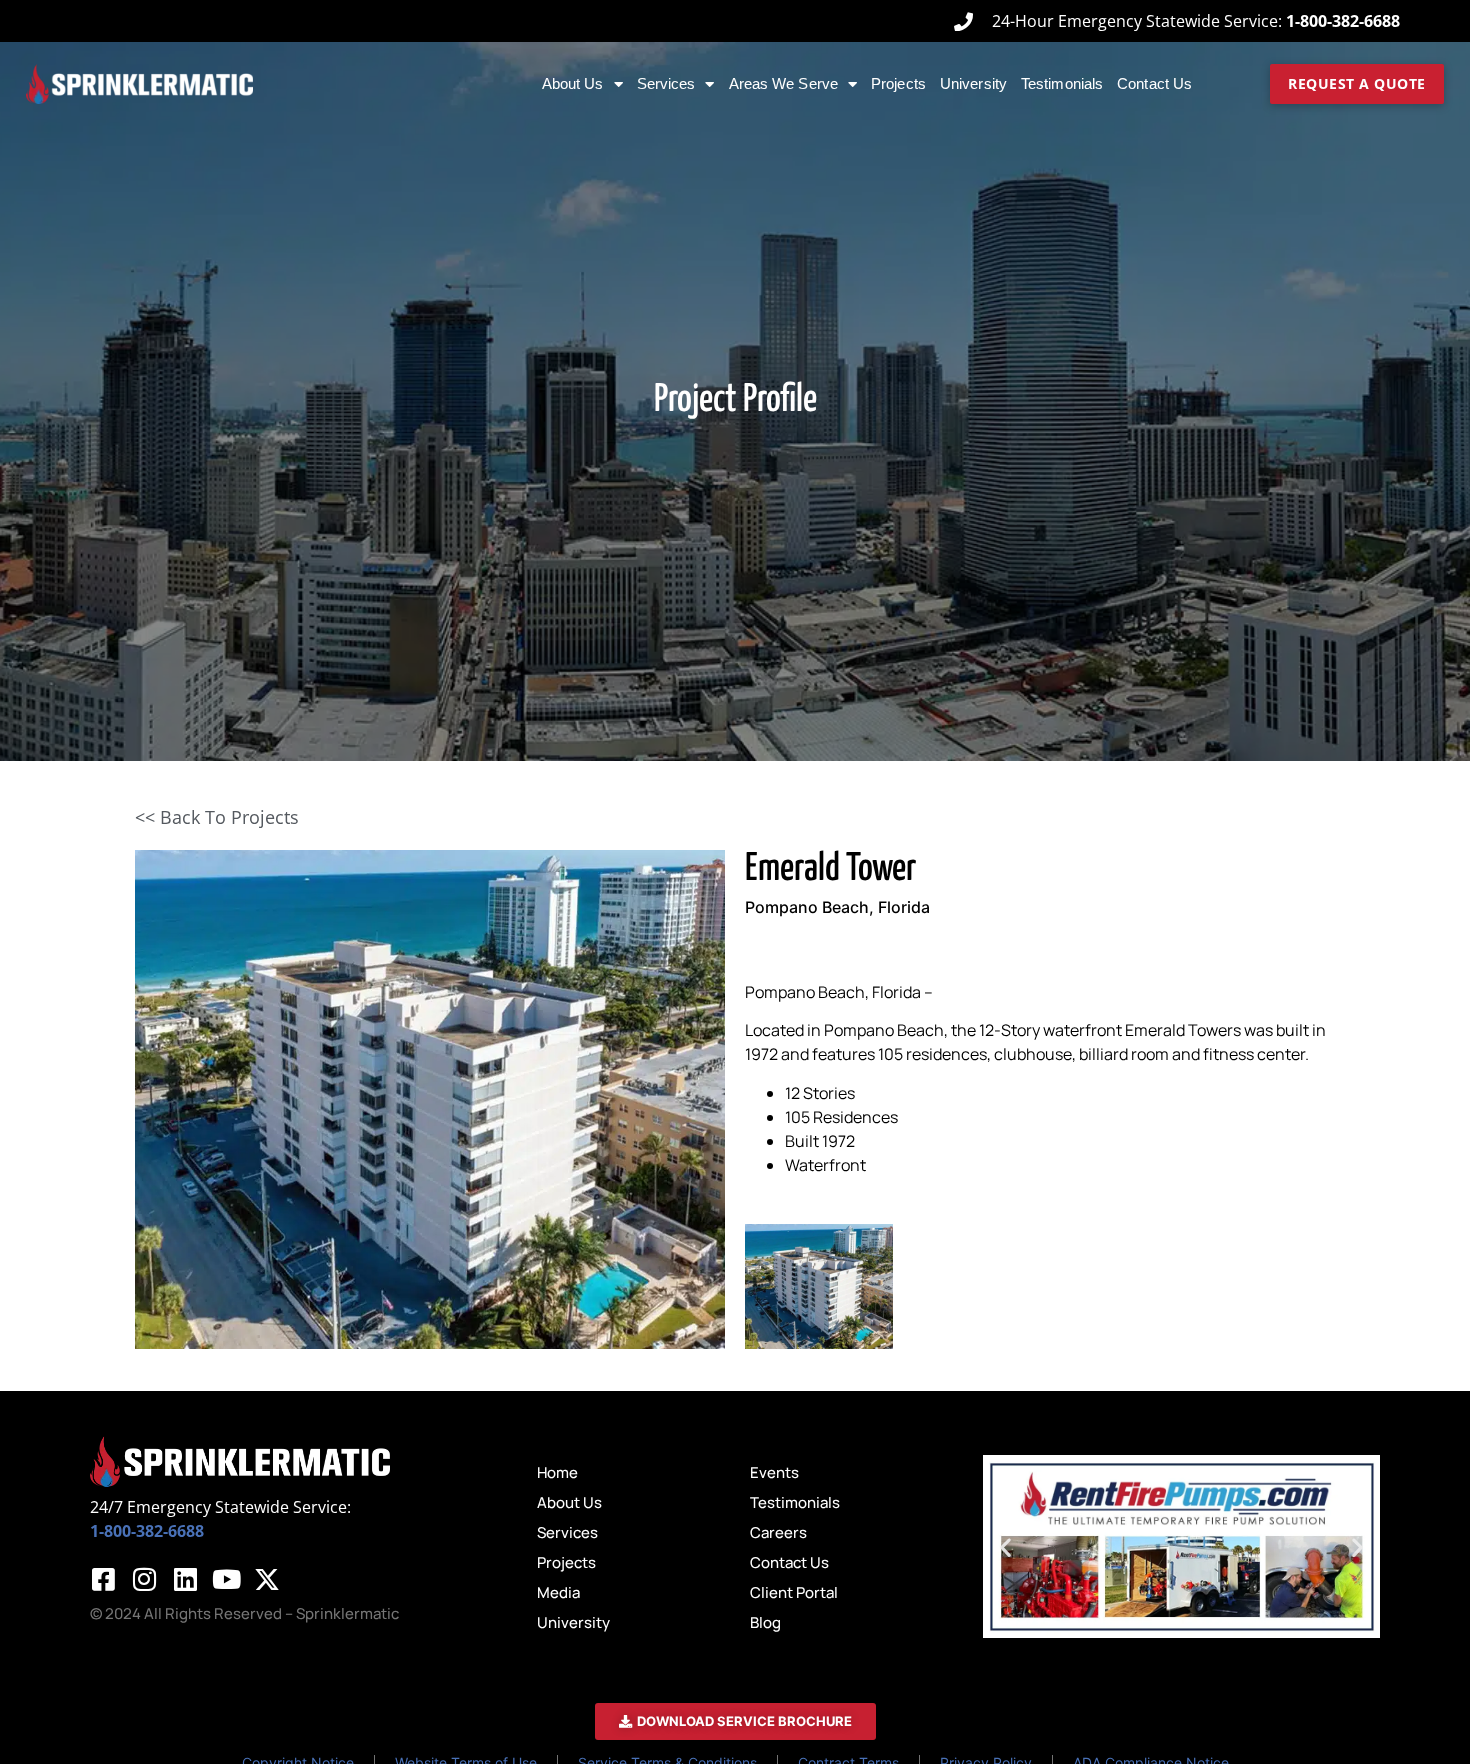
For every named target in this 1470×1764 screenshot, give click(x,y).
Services (666, 83)
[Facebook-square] (103, 1579)
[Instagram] (144, 1579)
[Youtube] (226, 1579)
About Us (573, 83)
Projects (898, 83)
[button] (1005, 1546)
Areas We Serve (783, 83)
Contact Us (1154, 83)
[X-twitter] (267, 1579)
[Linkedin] (185, 1579)
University (973, 83)
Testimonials (1062, 83)
